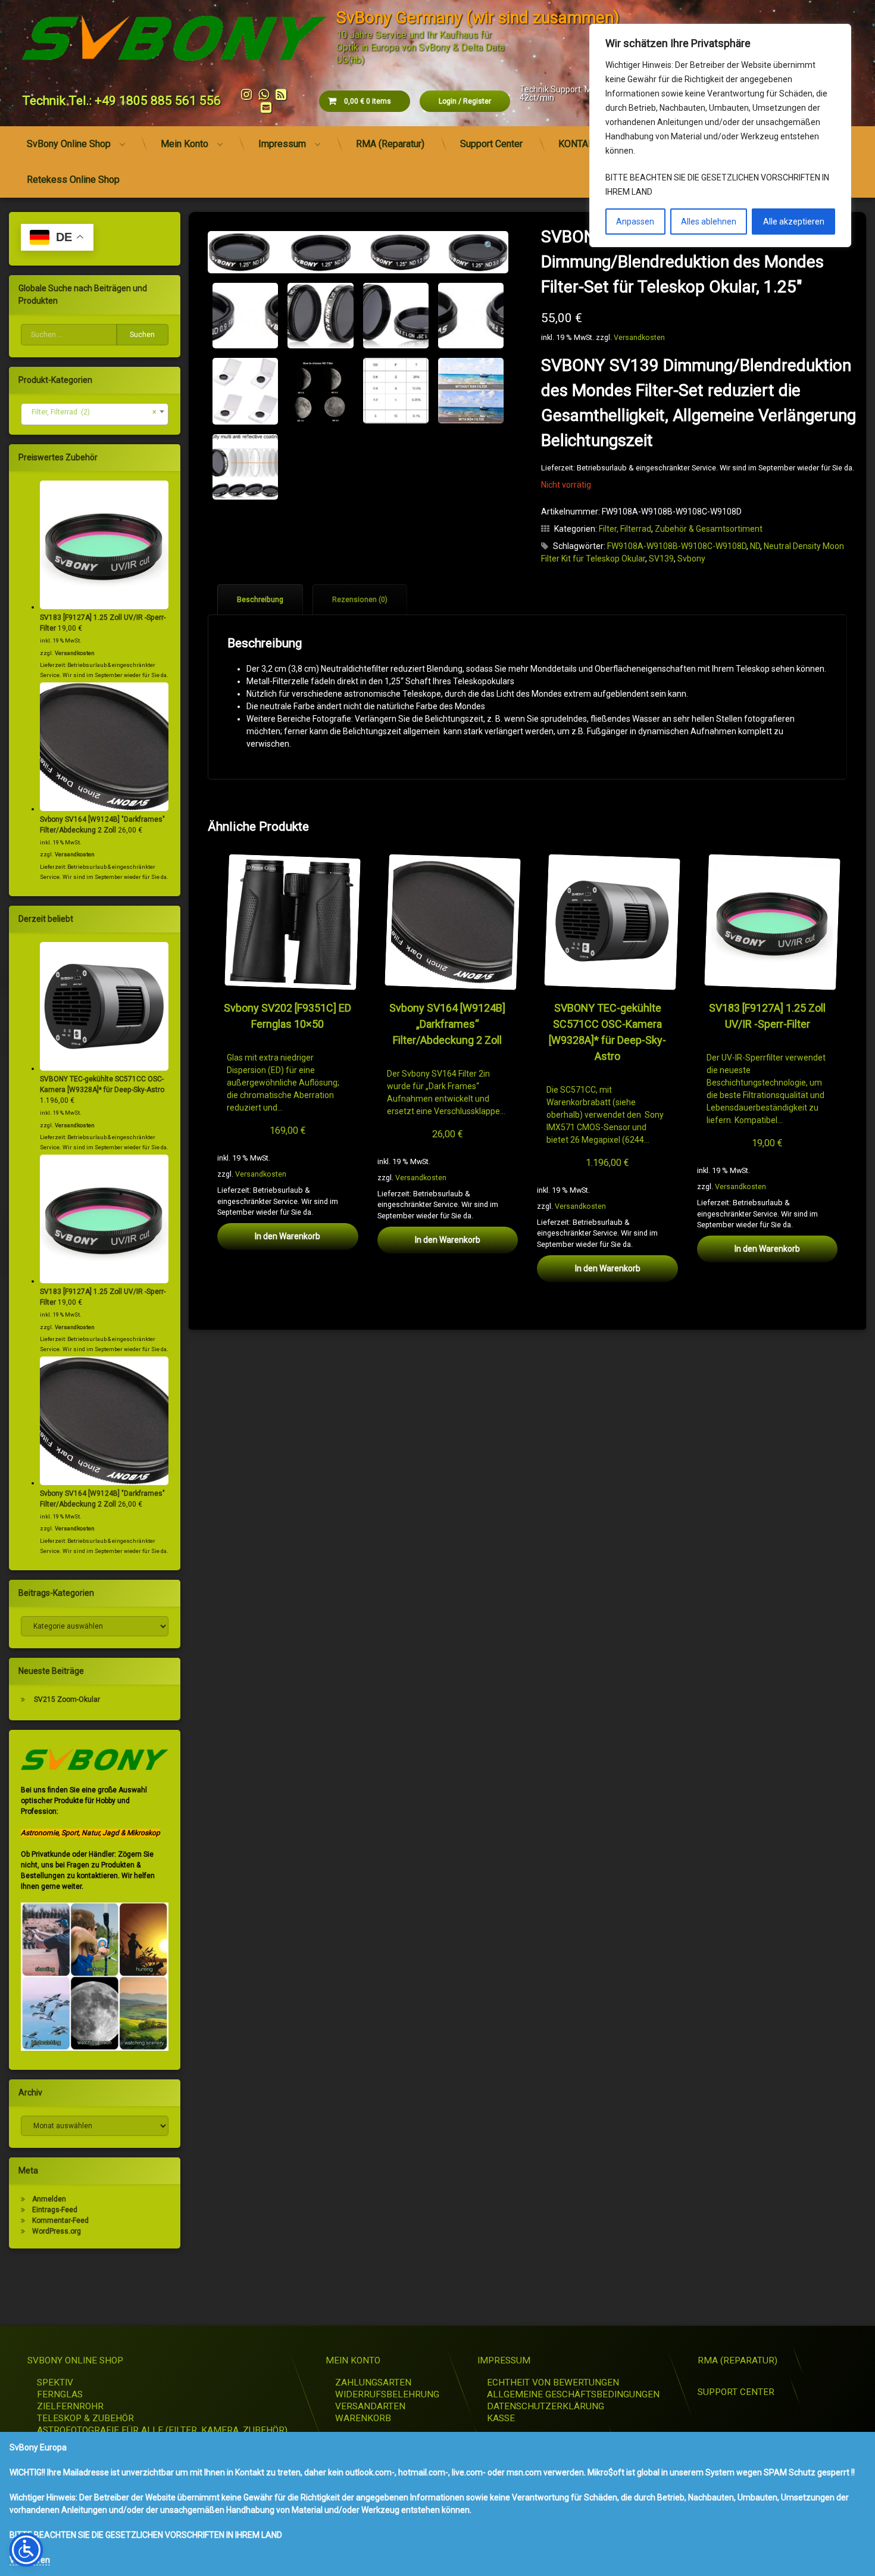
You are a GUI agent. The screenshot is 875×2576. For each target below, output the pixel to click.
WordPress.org (57, 2231)
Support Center (491, 144)
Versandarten (370, 2406)
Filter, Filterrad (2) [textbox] (91, 412)
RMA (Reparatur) (390, 144)
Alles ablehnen (709, 222)
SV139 (661, 559)
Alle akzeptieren (794, 222)
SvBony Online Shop (69, 144)
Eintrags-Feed (55, 2210)
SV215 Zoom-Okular (67, 1699)
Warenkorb (363, 2418)
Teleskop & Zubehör (85, 2418)
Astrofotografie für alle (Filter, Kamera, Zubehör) (162, 2430)
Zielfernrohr (70, 2406)
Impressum (282, 144)
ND (755, 546)
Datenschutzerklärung (546, 2406)
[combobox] (95, 414)
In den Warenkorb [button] (287, 1236)
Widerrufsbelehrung (387, 2394)
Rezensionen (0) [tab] (360, 600)
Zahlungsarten (373, 2382)
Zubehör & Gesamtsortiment (709, 529)
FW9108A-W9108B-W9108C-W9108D (677, 546)
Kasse (501, 2418)
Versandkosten (639, 337)
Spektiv (55, 2382)
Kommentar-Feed (60, 2221)
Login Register (465, 101)
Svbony (691, 559)
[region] (720, 135)
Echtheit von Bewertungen (553, 2382)
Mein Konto (185, 144)
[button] (489, 245)
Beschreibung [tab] (260, 600)
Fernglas (60, 2394)
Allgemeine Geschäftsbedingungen (573, 2394)
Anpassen (635, 222)
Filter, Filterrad (625, 529)
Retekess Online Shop (73, 180)
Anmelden (49, 2199)
